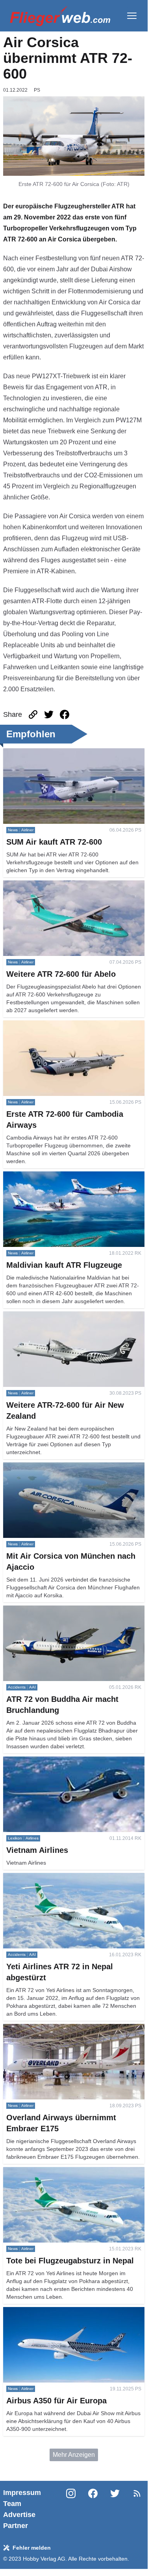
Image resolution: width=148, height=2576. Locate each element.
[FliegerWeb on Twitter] (115, 2509)
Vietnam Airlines (26, 1761)
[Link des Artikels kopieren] (33, 714)
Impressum (22, 2493)
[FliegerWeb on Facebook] (93, 2509)
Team (12, 2504)
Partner (16, 2526)
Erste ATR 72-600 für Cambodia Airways (59, 1025)
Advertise (19, 2515)
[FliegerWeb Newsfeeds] (137, 2493)
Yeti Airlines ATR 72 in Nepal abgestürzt (59, 1877)
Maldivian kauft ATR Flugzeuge (47, 1176)
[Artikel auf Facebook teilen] (65, 714)
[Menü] (132, 16)
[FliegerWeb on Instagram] (71, 2509)
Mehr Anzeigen (74, 2455)
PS (37, 90)
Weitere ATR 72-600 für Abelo (45, 885)
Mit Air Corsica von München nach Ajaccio (62, 1467)
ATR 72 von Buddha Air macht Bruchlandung (66, 1610)
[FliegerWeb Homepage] (60, 16)
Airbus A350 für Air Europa (40, 2312)
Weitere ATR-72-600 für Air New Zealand (60, 1316)
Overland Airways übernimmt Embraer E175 (64, 2028)
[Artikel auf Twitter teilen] (49, 714)
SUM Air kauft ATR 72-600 (40, 753)
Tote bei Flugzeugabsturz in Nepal (51, 2172)
